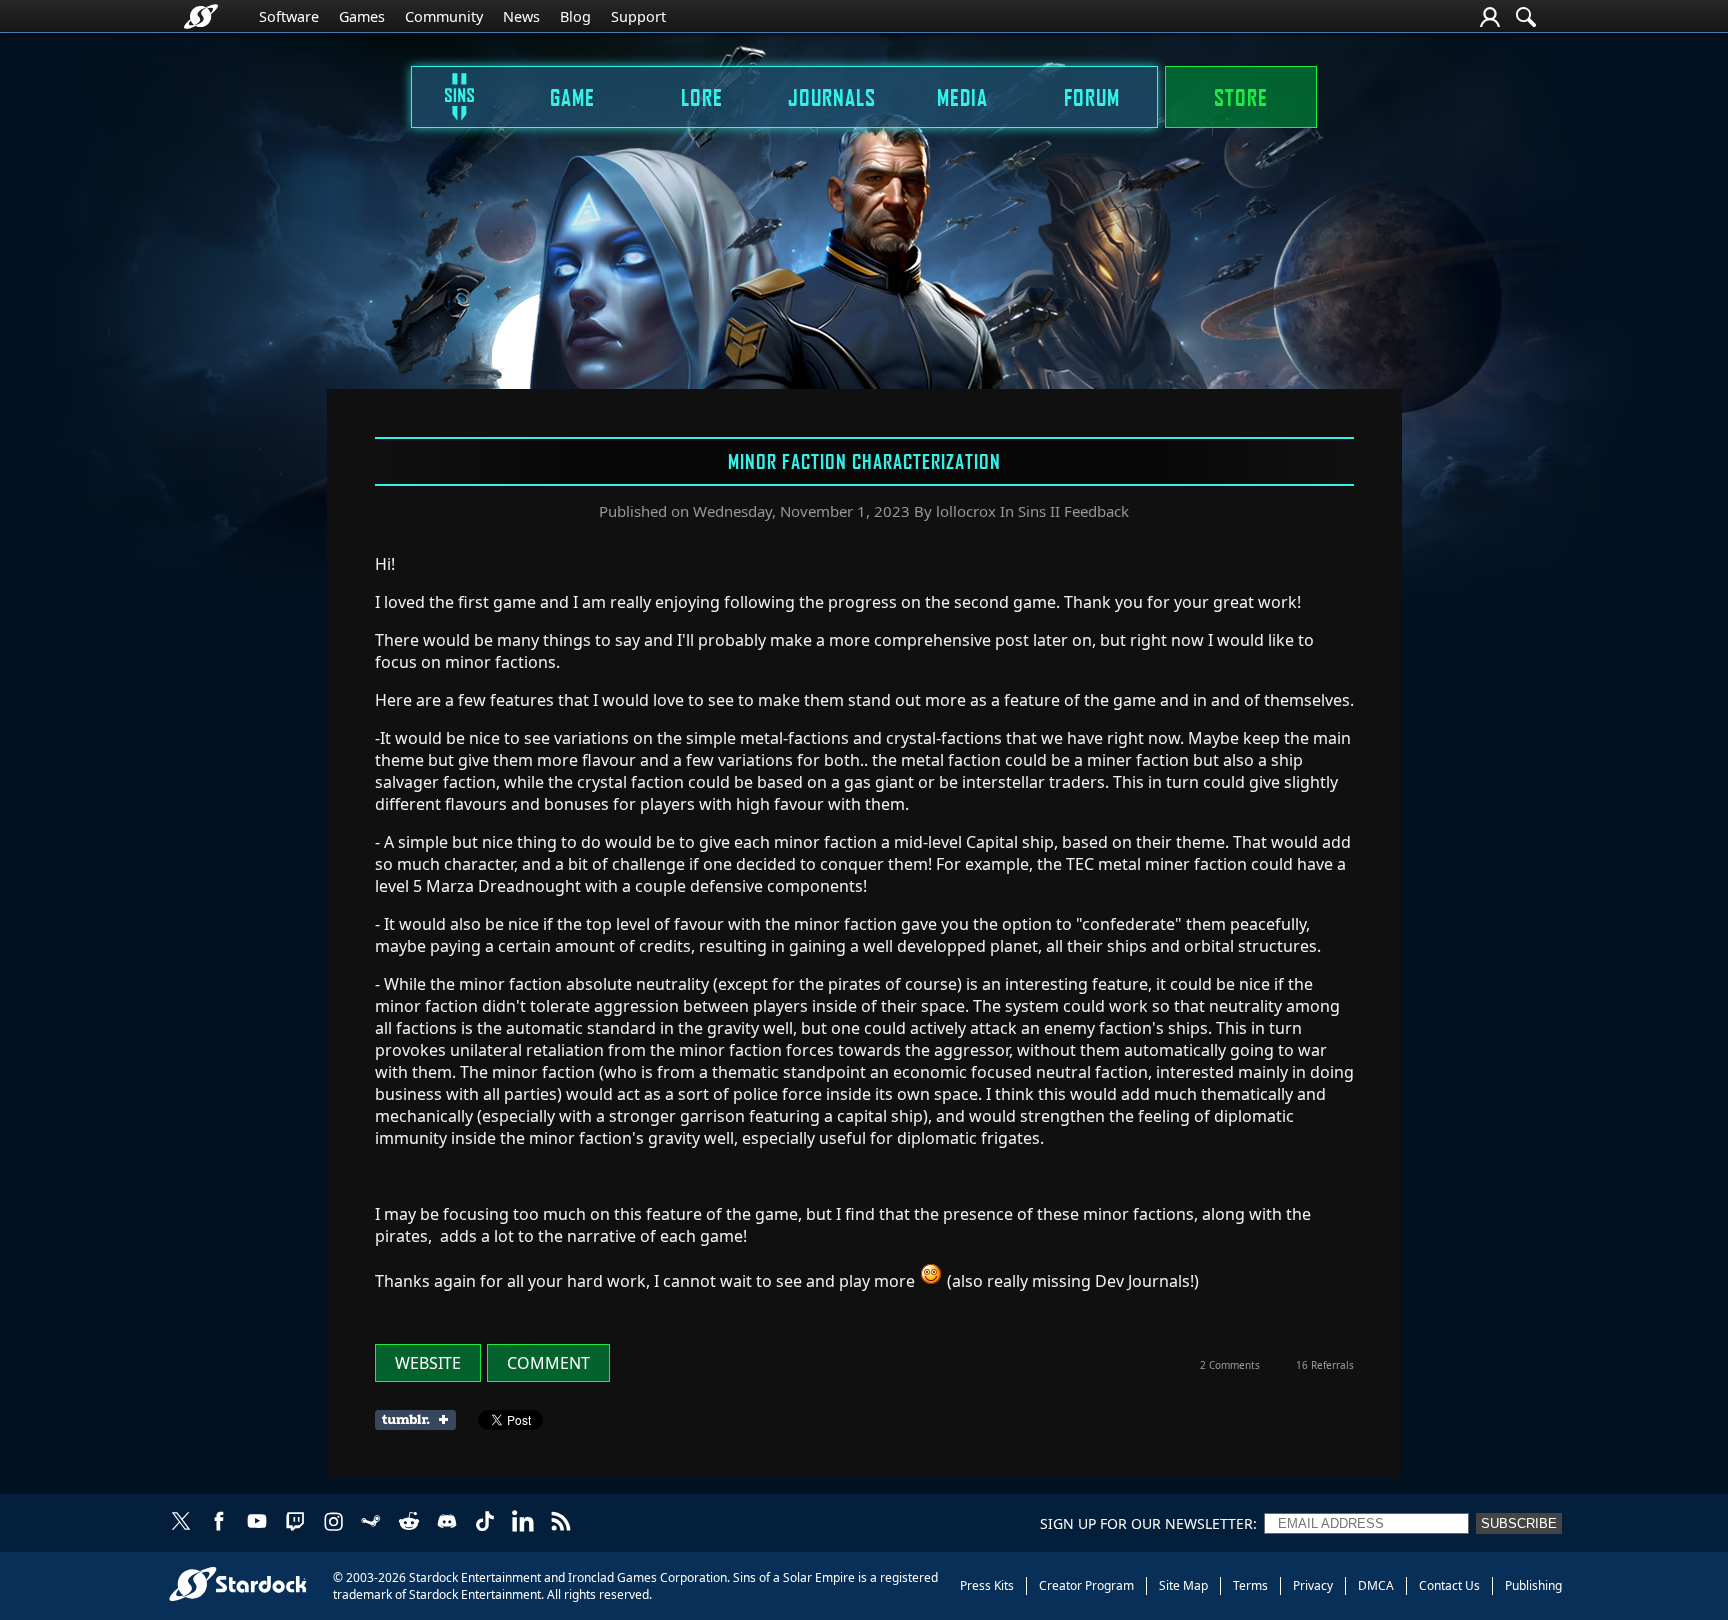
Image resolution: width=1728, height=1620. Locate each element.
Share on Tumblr (421, 1420)
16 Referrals (1325, 1365)
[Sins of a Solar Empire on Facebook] (219, 1523)
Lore (702, 97)
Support (638, 16)
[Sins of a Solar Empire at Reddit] (409, 1523)
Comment (548, 1363)
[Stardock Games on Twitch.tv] (295, 1523)
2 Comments (1230, 1365)
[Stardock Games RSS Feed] (561, 1523)
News (521, 16)
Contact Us (1449, 1585)
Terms (1250, 1585)
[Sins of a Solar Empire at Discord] (447, 1523)
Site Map (1183, 1585)
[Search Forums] (1526, 17)
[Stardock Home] (201, 16)
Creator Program (1086, 1585)
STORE (1241, 97)
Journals (832, 97)
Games (362, 16)
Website (428, 1363)
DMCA (1376, 1585)
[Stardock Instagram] (333, 1523)
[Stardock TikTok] (485, 1523)
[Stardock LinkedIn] (523, 1523)
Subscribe (1519, 1523)
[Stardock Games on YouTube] (257, 1523)
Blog (575, 16)
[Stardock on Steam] (371, 1523)
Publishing (1533, 1585)
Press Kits (987, 1585)
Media (962, 97)
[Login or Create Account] (1490, 17)
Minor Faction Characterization (864, 461)
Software (289, 16)
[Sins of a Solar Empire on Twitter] (181, 1523)
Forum (1092, 97)
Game (572, 97)
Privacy (1313, 1585)
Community (444, 16)
